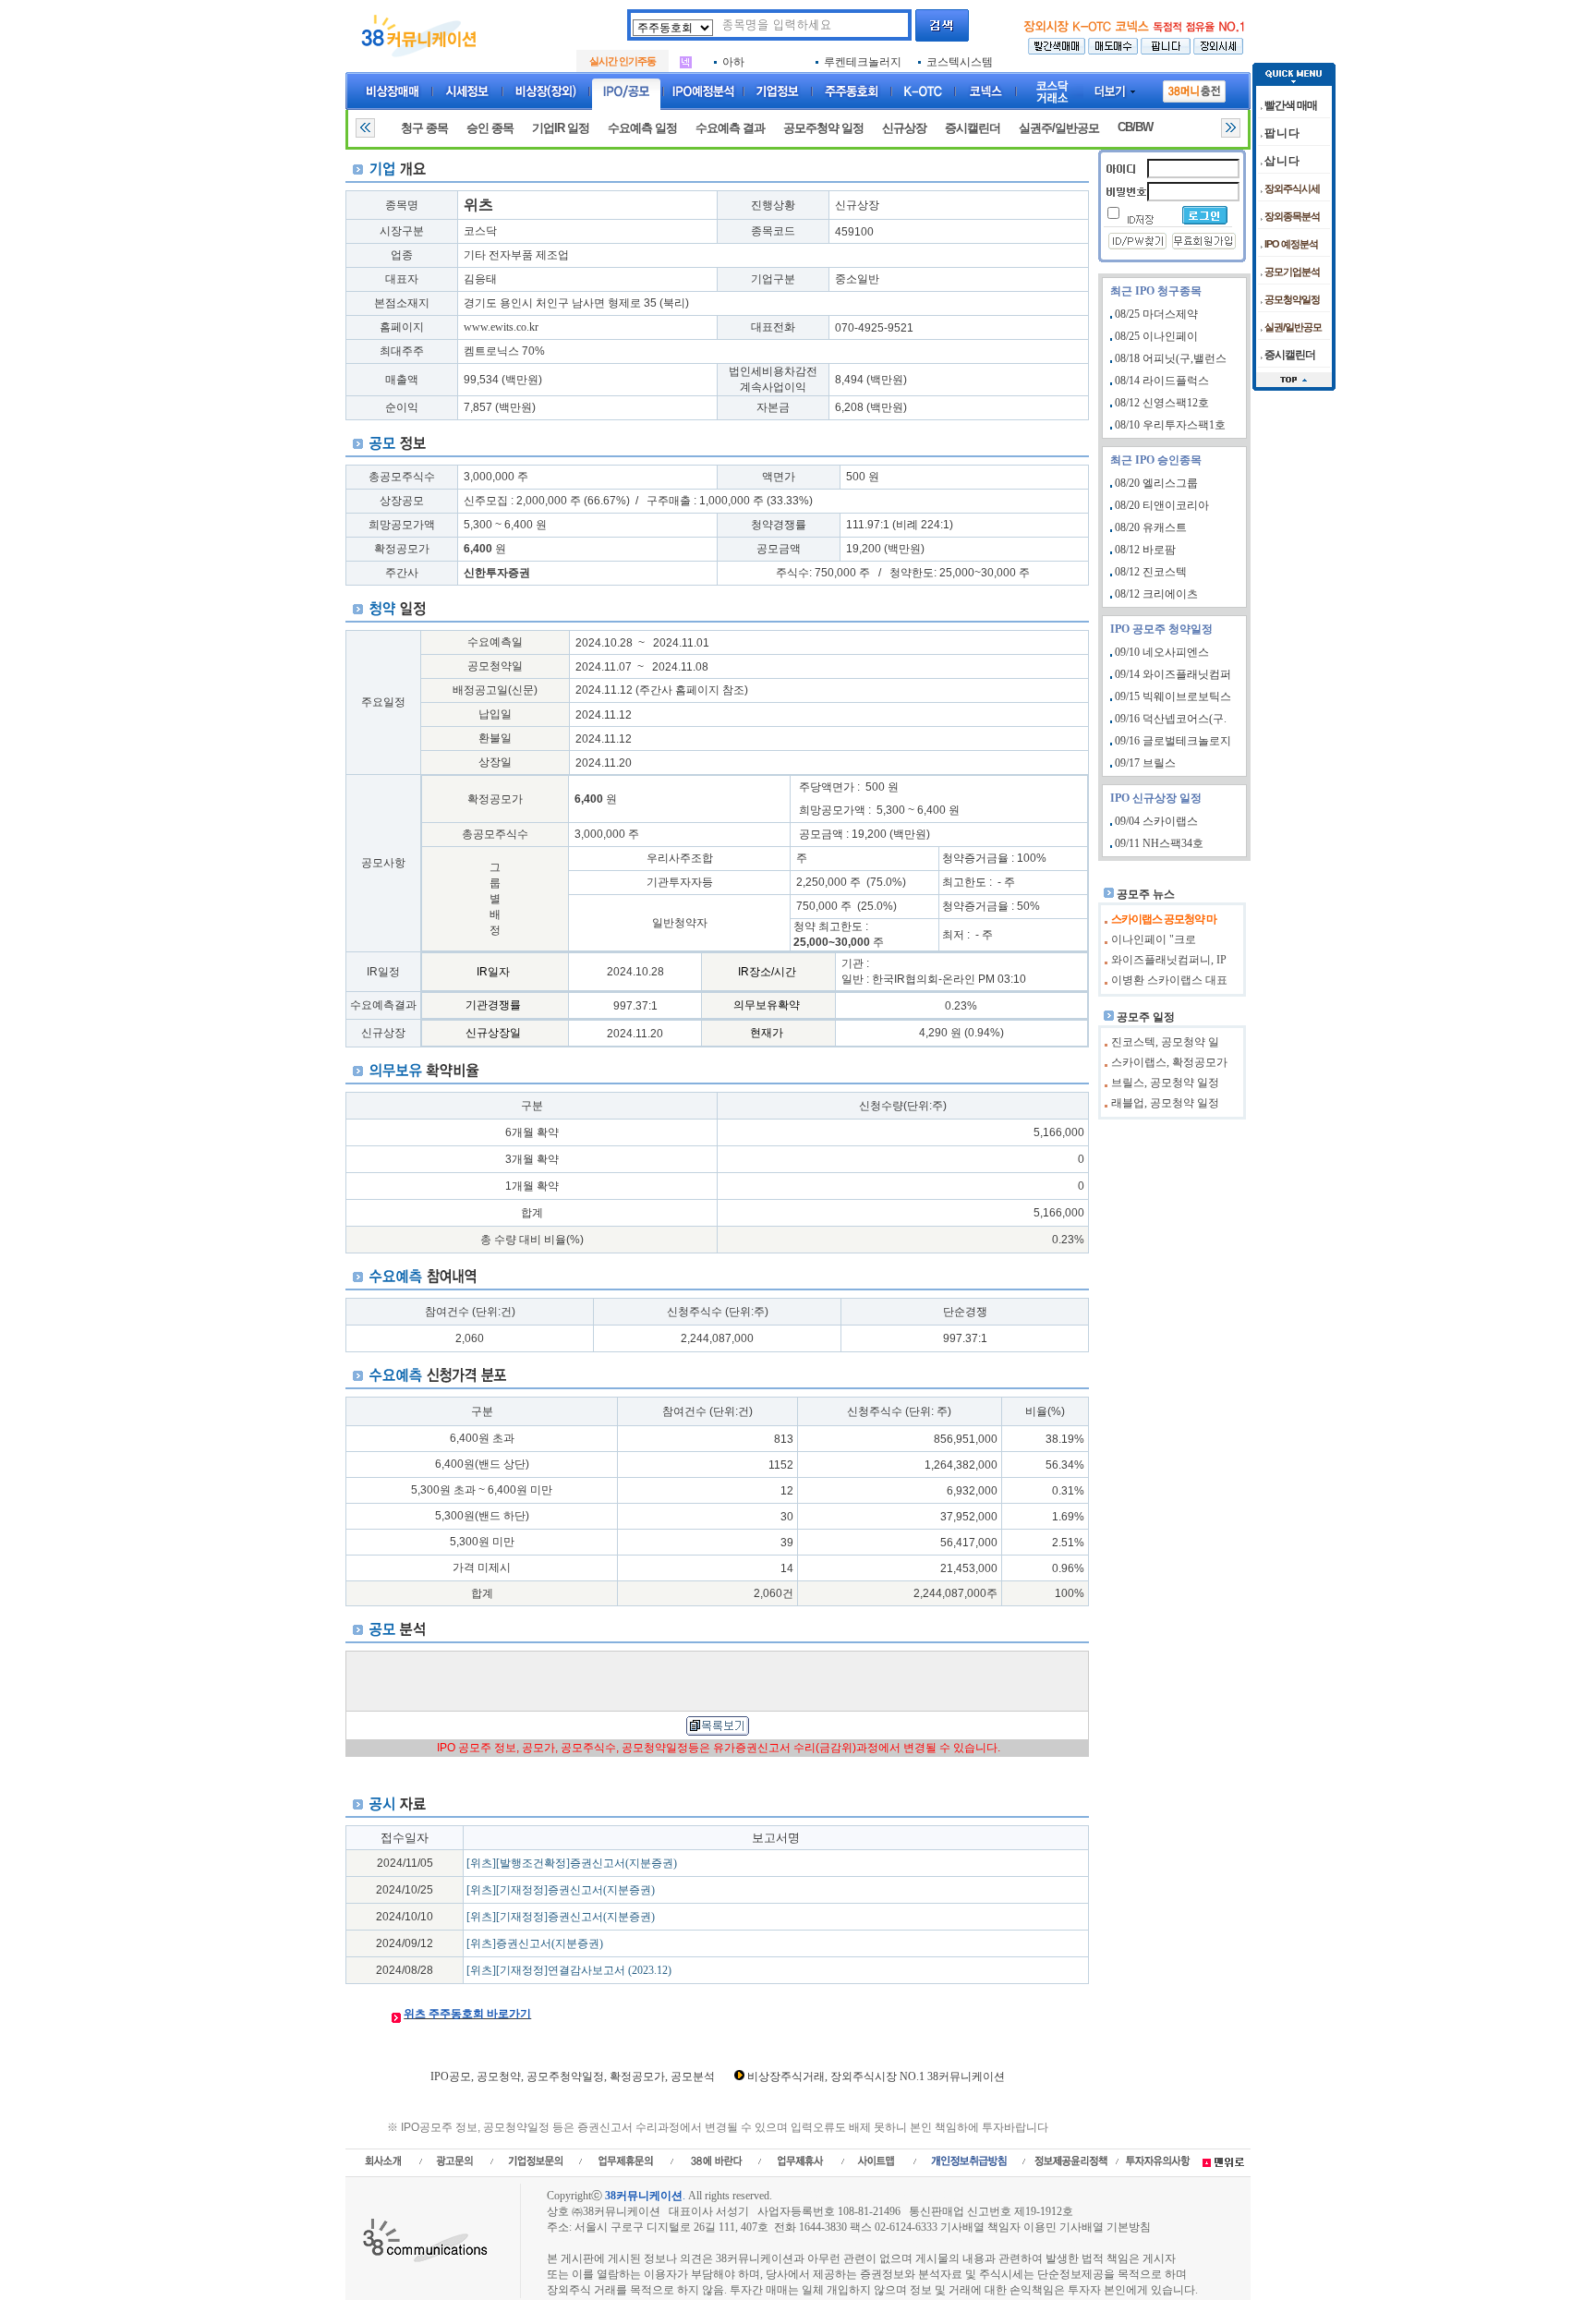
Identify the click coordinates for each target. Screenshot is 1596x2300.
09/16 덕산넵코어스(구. (1171, 719)
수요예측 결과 (730, 128)
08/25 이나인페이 (1156, 336)
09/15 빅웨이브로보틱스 (1173, 696)
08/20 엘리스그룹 (1156, 483)
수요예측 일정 (642, 128)
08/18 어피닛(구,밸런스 (1171, 358)
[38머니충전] (1194, 88)
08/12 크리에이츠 (1156, 594)
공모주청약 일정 (823, 128)
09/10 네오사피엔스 (1162, 652)
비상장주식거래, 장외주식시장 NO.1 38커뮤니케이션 (876, 2076)
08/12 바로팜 (1145, 550)
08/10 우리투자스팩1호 (1170, 425)
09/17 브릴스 (1145, 763)
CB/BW (1135, 127)
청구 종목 (424, 128)
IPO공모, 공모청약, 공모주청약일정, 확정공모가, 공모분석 (573, 2076)
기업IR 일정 (561, 128)
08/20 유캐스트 (1151, 527)
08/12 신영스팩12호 (1162, 403)
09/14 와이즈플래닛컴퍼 (1173, 674)
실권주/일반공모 (1059, 128)
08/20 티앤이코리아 (1162, 505)
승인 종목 (490, 128)
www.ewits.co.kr (501, 327)
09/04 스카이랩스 (1156, 821)
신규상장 (904, 128)
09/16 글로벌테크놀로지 (1173, 741)
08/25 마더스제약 (1156, 314)
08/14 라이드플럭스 (1162, 381)
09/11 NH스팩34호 (1159, 843)
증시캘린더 (973, 128)
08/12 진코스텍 (1151, 572)
